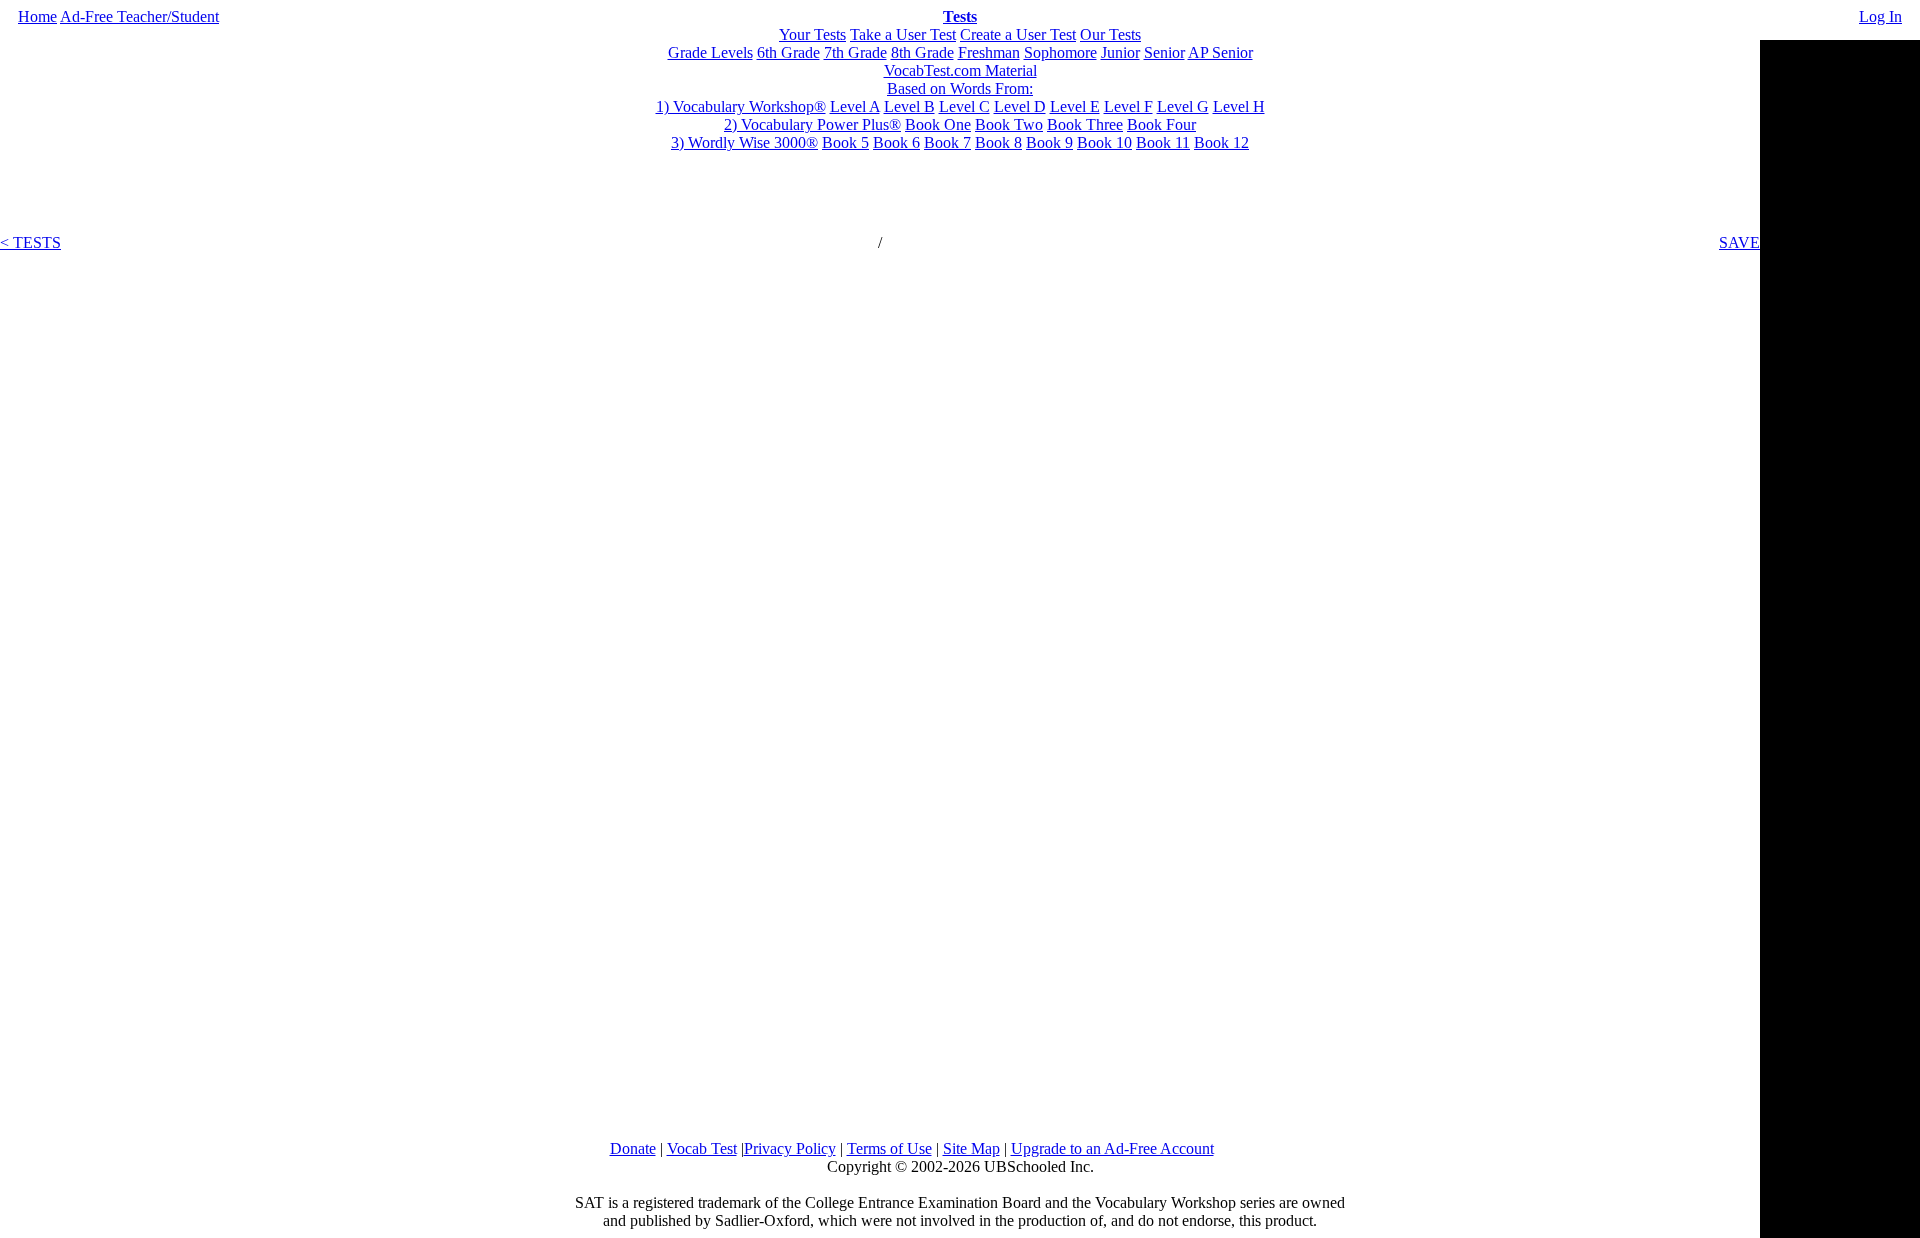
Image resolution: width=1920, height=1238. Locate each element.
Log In (1880, 16)
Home (37, 16)
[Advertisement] (1840, 340)
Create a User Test (1018, 34)
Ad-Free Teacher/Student (139, 16)
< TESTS (30, 242)
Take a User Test (903, 34)
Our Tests (1110, 34)
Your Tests (812, 34)
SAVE (1739, 242)
